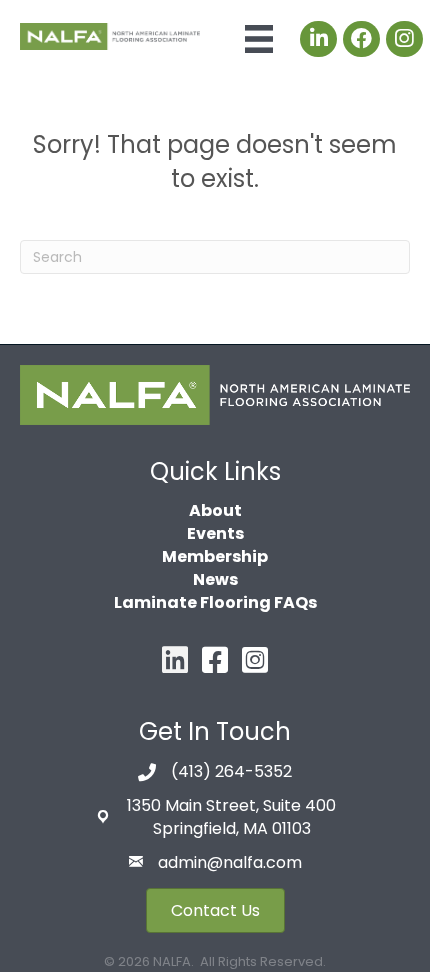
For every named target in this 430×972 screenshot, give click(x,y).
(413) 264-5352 (231, 771)
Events (215, 533)
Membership (215, 556)
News (215, 579)
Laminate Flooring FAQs (215, 602)
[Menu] (259, 39)
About (215, 510)
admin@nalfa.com (230, 862)
